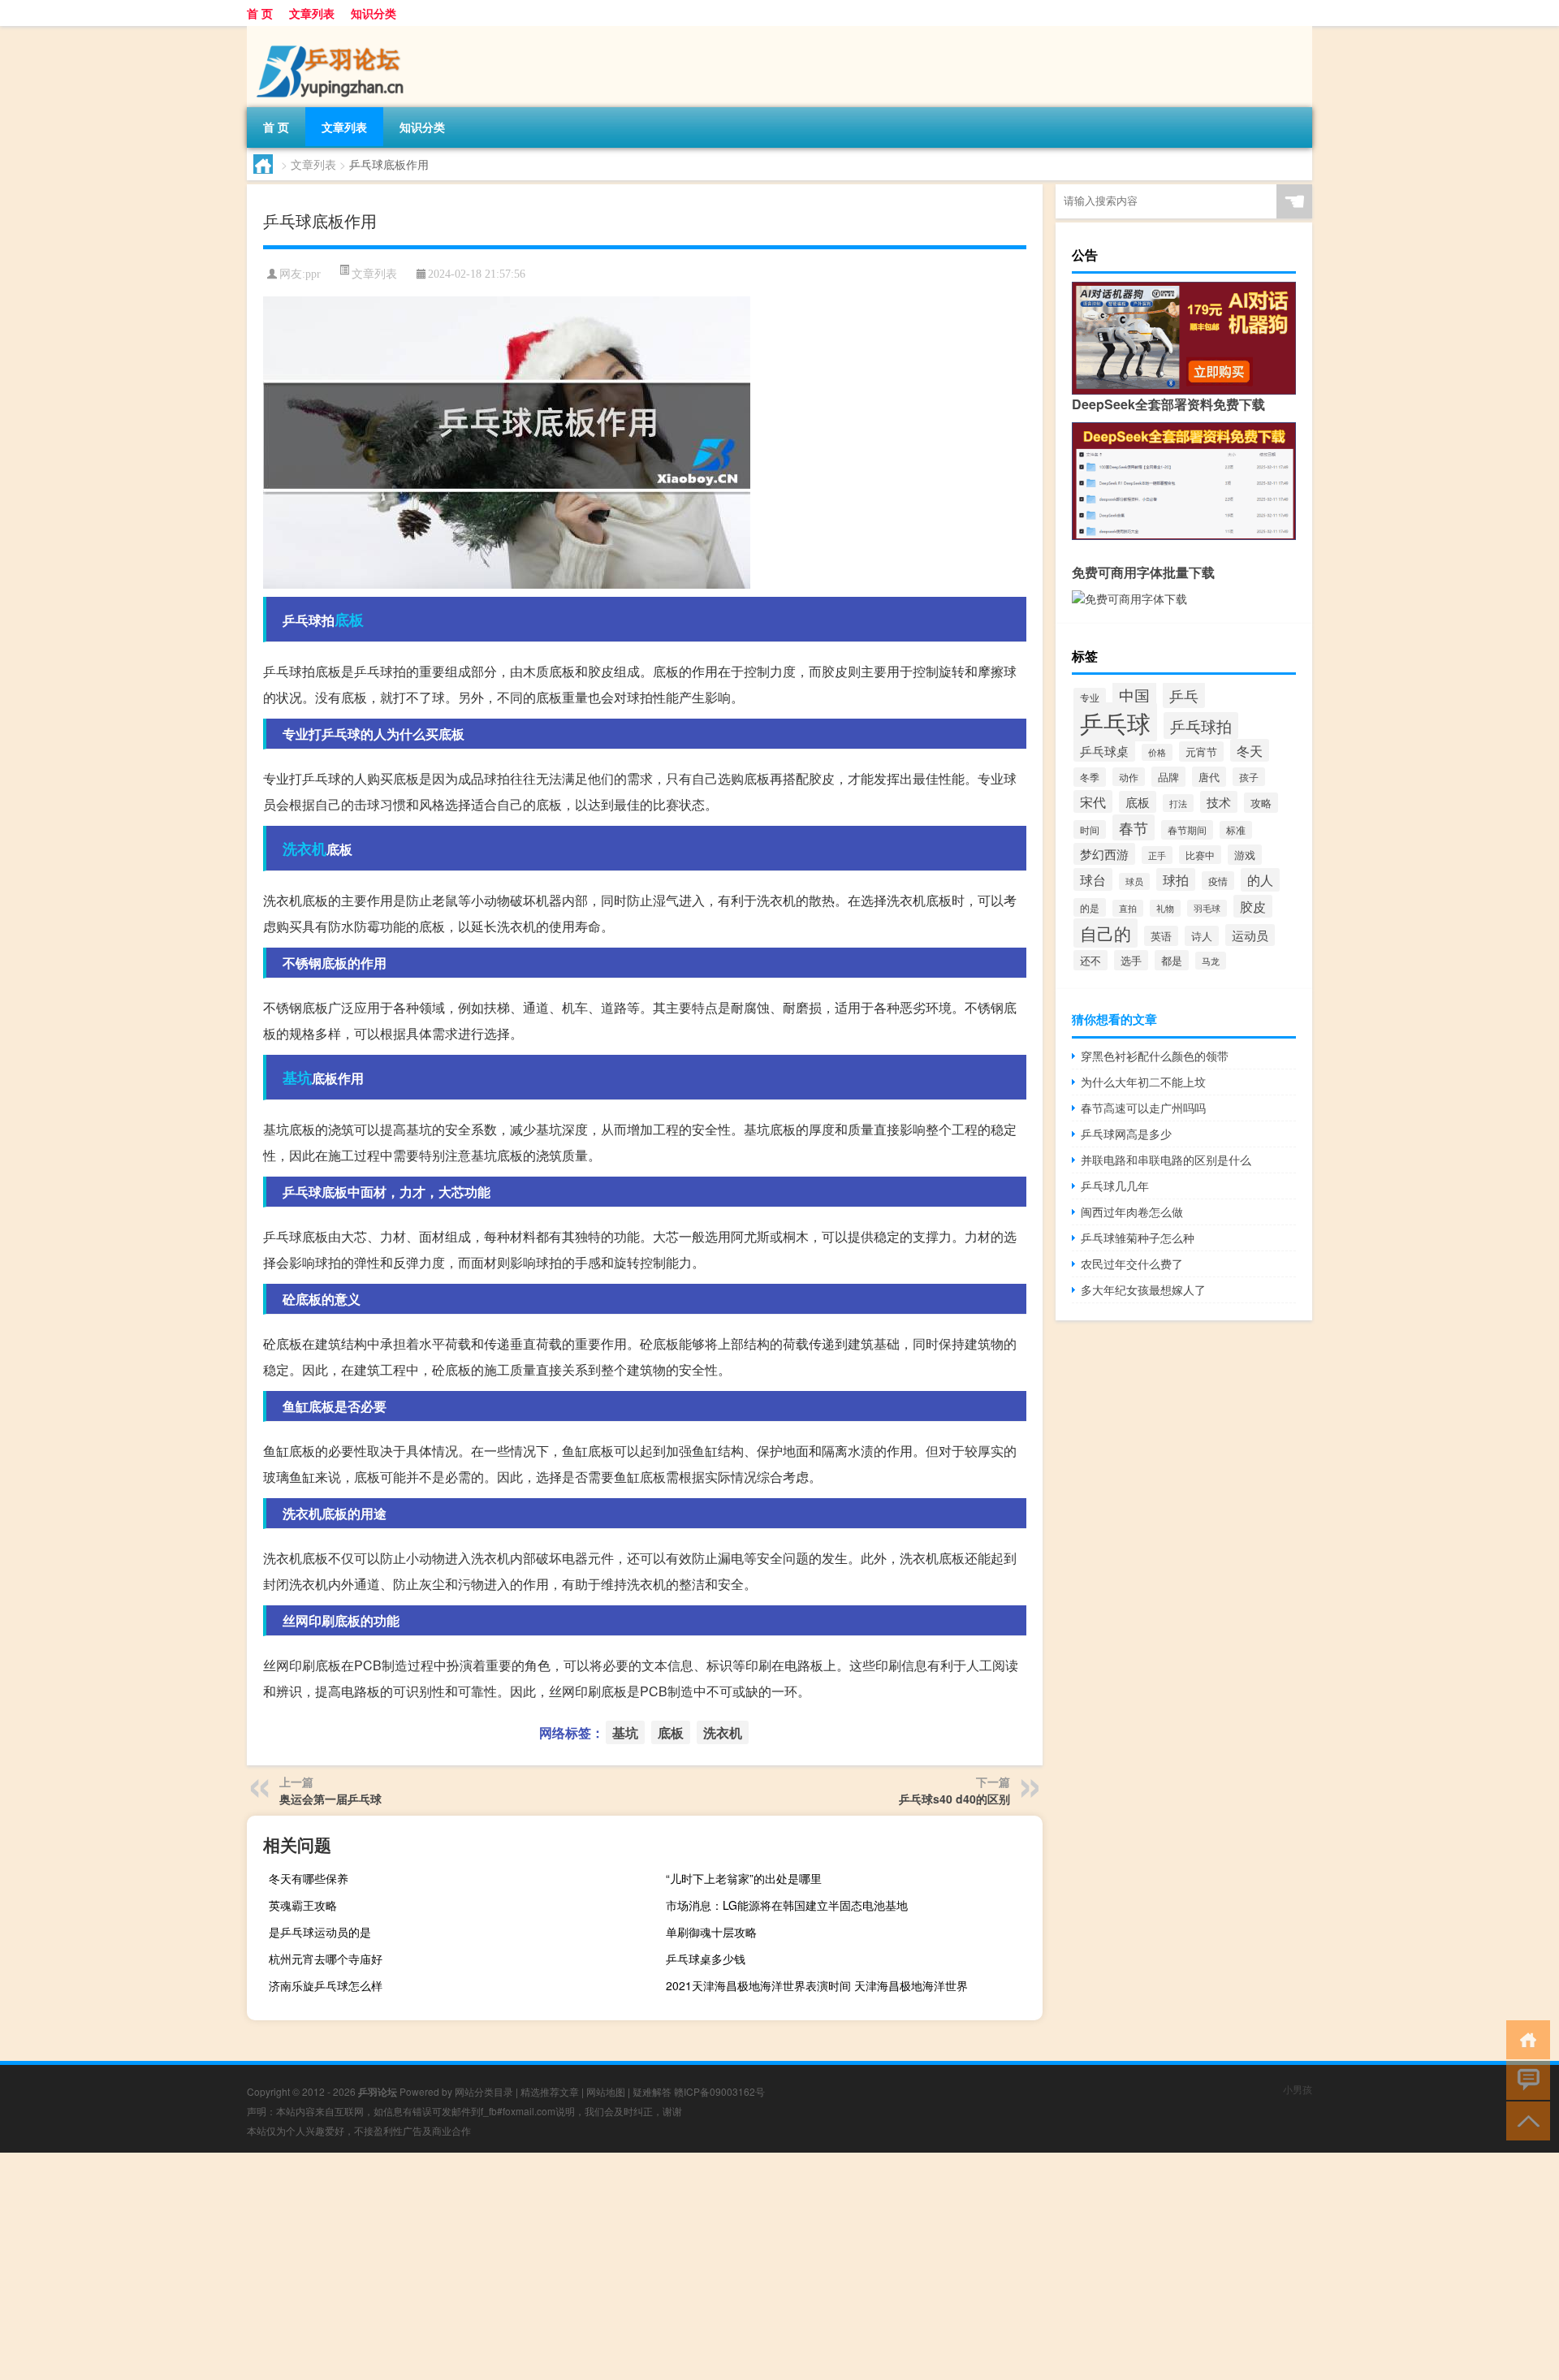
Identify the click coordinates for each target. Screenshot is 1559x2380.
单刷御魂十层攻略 (711, 1932)
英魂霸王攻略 (303, 1905)
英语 (1161, 936)
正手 (1157, 855)
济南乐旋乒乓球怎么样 (326, 1985)
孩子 (1249, 777)
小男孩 (1298, 2089)
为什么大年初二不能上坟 (1143, 1082)
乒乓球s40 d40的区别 (954, 1799)
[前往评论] (1524, 2079)
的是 (1090, 907)
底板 (349, 620)
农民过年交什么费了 (1132, 1263)
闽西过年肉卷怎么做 (1132, 1212)
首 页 (260, 13)
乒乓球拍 (1201, 726)
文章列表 (312, 13)
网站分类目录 (484, 2091)
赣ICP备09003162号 (719, 2091)
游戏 (1245, 855)
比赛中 (1200, 855)
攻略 (1261, 803)
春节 (1134, 827)
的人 (1260, 880)
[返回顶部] (1524, 2120)
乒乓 (1184, 695)
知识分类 (374, 13)
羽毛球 (1207, 908)
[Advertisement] (487, 2266)
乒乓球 (1115, 722)
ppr (313, 274)
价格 (1157, 752)
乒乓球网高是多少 (1126, 1134)
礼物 (1165, 908)
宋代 (1093, 801)
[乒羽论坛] (332, 32)
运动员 (1250, 935)
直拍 (1128, 908)
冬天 (1250, 750)
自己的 (1106, 933)
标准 (1236, 830)
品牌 (1168, 777)
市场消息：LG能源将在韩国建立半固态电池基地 (787, 1905)
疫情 (1218, 881)
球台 (1093, 879)
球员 (1134, 881)
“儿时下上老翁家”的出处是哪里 (744, 1878)
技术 (1219, 802)
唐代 (1209, 777)
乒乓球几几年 (1115, 1186)
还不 (1090, 960)
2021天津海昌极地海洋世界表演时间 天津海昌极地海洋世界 (817, 1985)
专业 (1090, 697)
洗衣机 (304, 849)
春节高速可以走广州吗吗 (1143, 1108)
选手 (1131, 960)
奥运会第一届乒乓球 (330, 1799)
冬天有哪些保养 (309, 1878)
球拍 (1176, 879)
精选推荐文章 (550, 2091)
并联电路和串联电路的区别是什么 (1166, 1160)
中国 (1134, 695)
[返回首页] (1524, 2039)
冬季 (1090, 777)
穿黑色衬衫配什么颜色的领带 (1155, 1056)
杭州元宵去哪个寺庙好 (326, 1959)
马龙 (1211, 961)
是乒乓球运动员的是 (320, 1932)
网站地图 (606, 2091)
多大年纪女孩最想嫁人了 (1143, 1289)
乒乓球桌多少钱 (706, 1959)
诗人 (1202, 936)
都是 (1172, 960)
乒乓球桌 (1104, 750)
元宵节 (1201, 752)
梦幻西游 (1104, 854)
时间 (1090, 829)
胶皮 (1253, 906)
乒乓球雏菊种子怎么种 (1138, 1238)
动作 (1129, 777)
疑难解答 (652, 2091)
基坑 (297, 1078)
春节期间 (1187, 830)
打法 (1178, 803)
